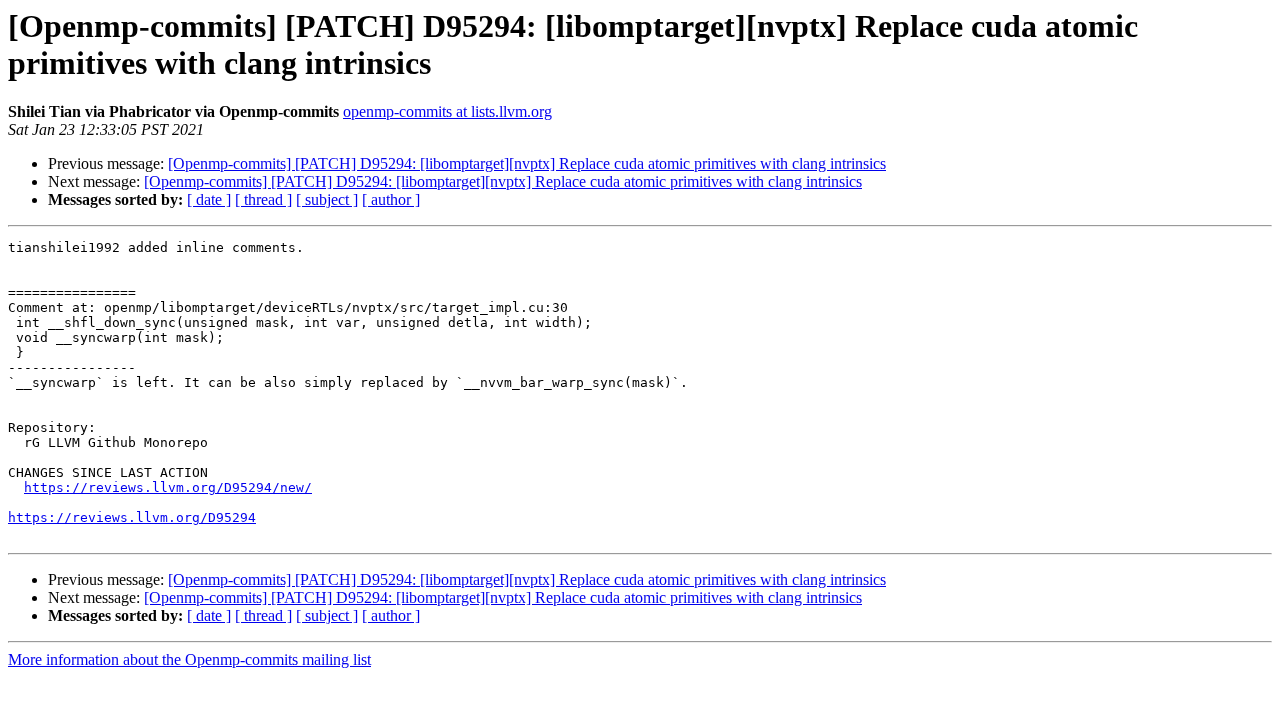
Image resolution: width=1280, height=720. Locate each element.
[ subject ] (327, 199)
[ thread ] (263, 199)
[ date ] (209, 199)
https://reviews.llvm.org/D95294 (132, 517)
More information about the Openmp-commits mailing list (189, 659)
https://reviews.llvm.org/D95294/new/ (168, 487)
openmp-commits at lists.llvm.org (447, 111)
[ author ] (391, 199)
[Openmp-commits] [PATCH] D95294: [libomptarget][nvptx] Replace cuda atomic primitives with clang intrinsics (527, 163)
